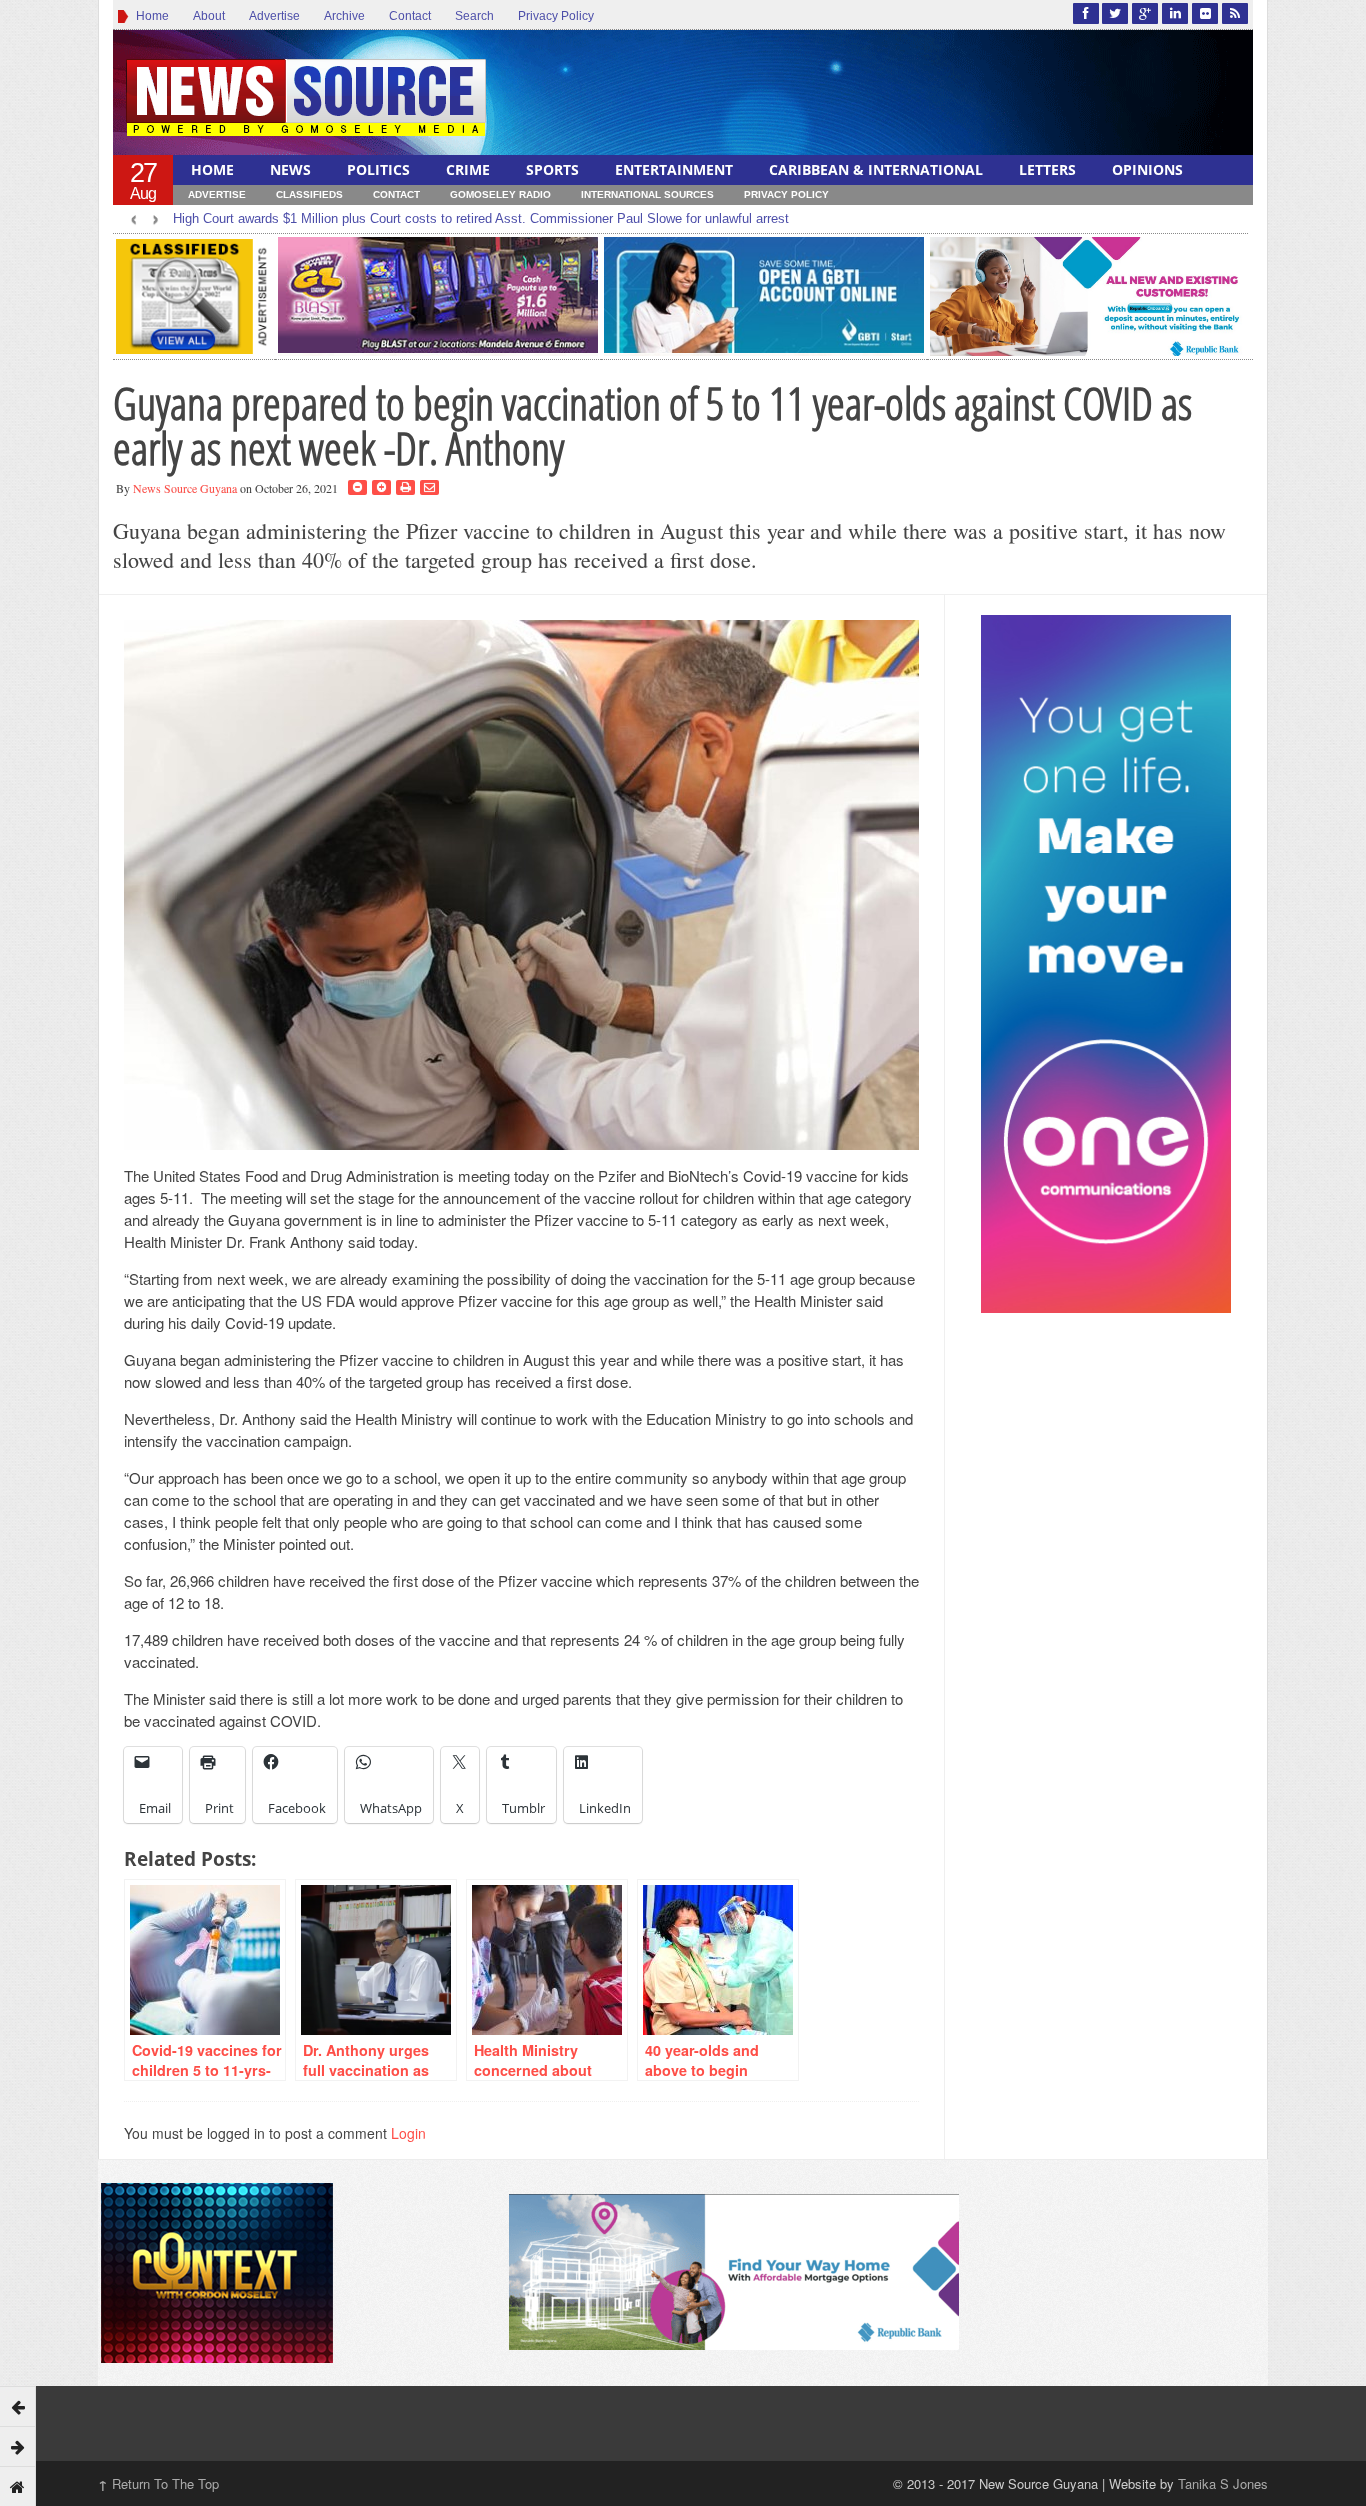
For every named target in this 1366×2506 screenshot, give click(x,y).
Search (474, 16)
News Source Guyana (185, 488)
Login (408, 2133)
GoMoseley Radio (500, 194)
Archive (344, 16)
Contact (410, 16)
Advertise (274, 16)
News (290, 169)
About (209, 16)
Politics (378, 169)
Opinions (1147, 169)
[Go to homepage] (18, 2486)
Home (149, 16)
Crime (468, 169)
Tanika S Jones (1223, 2483)
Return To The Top (158, 2483)
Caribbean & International (876, 169)
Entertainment (674, 169)
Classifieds (309, 194)
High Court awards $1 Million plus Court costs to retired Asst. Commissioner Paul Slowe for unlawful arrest (481, 218)
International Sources (647, 194)
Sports (552, 169)
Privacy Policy (556, 16)
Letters (1047, 169)
